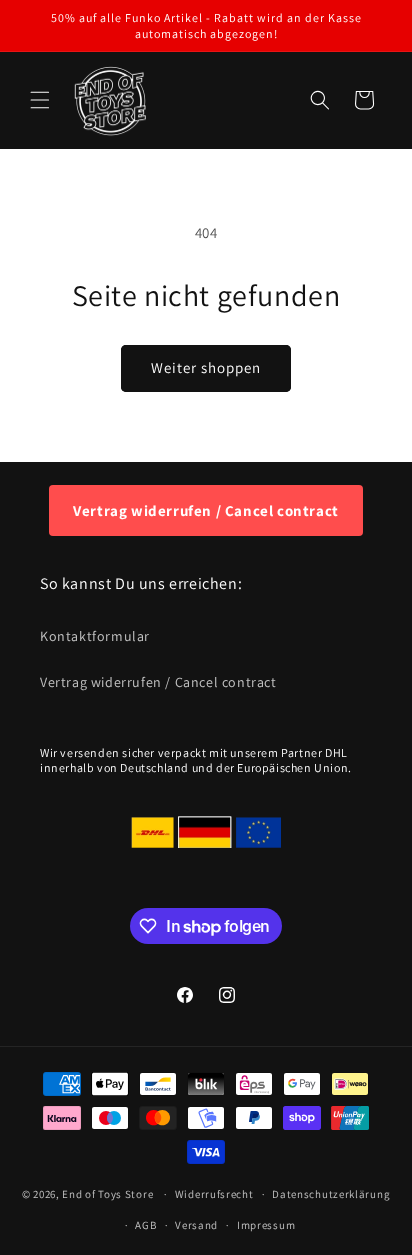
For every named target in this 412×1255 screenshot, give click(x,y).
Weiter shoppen (206, 367)
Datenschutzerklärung (331, 1194)
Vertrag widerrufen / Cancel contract (206, 510)
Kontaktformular (95, 636)
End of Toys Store (107, 1194)
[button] (40, 100)
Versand (196, 1225)
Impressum (266, 1225)
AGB (145, 1225)
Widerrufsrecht (214, 1194)
